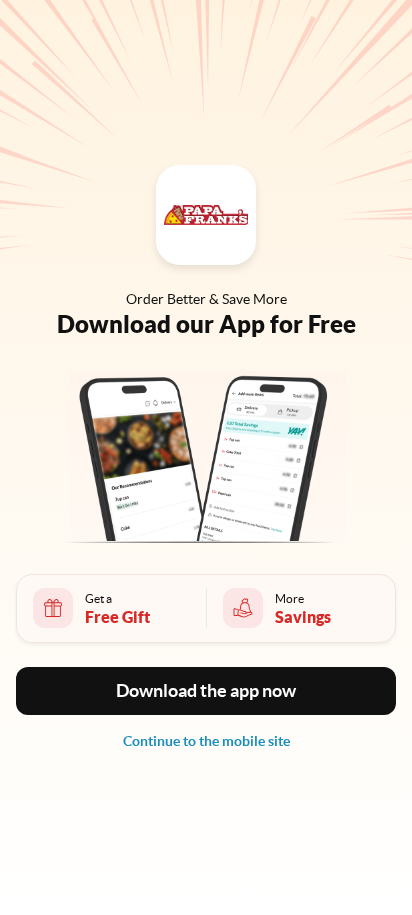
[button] (206, 691)
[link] (206, 741)
